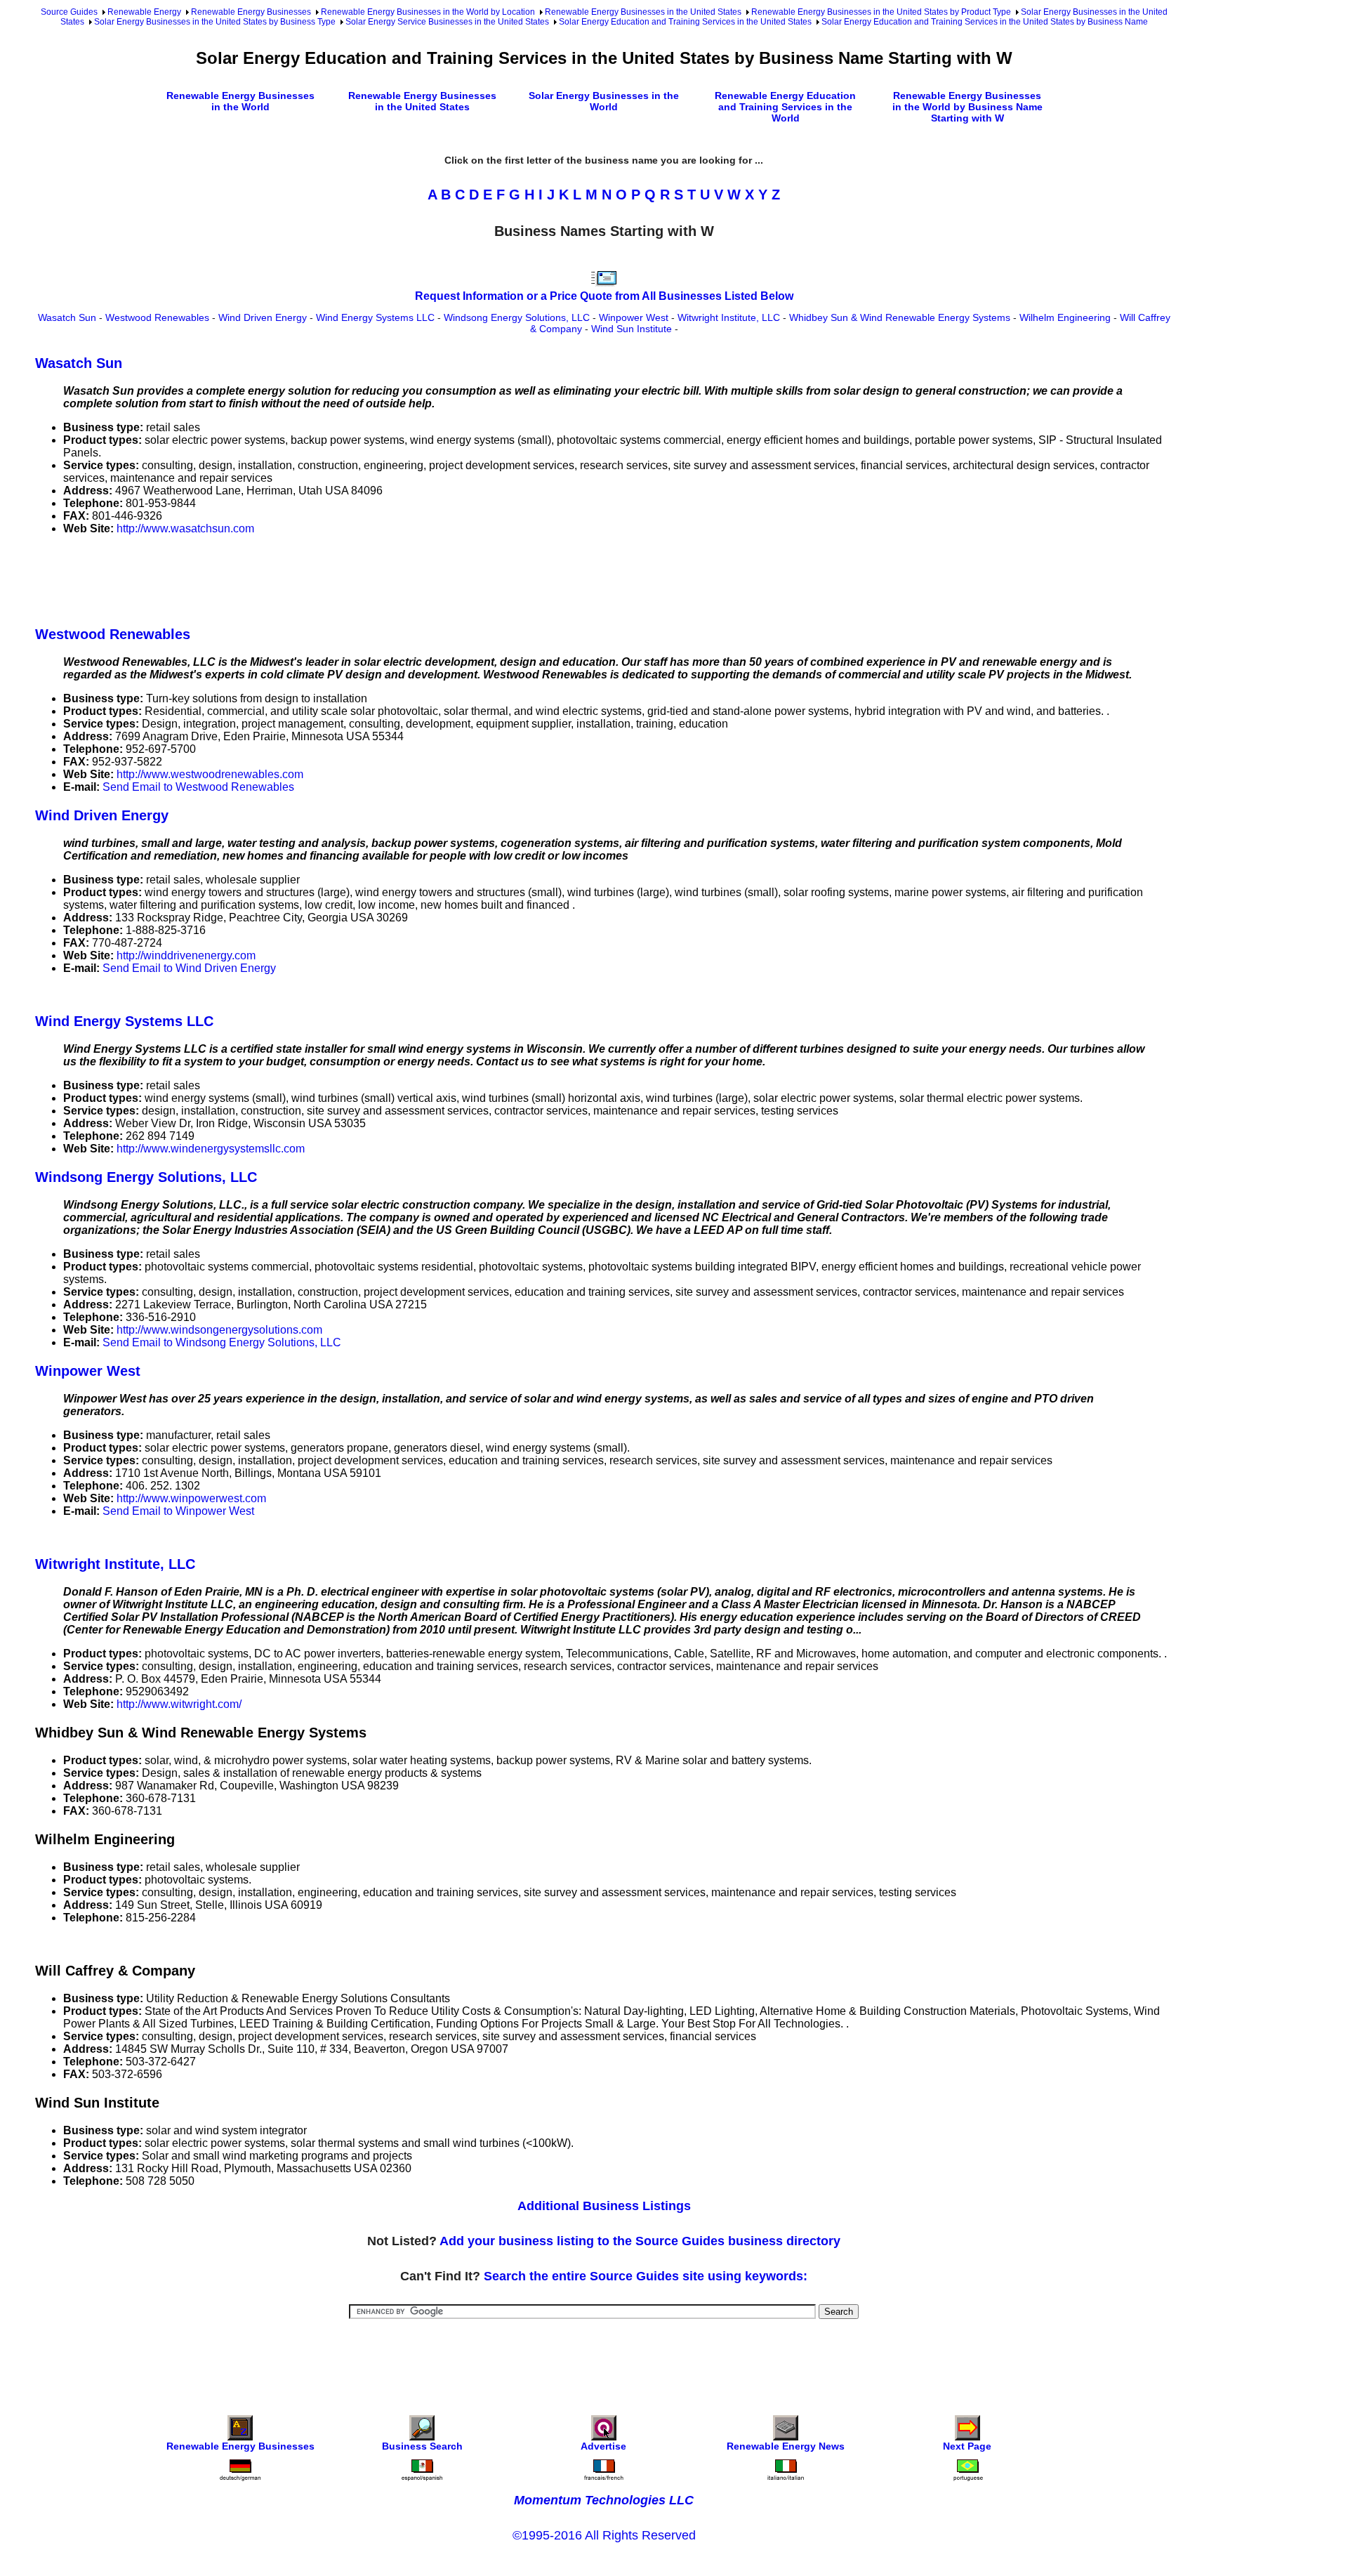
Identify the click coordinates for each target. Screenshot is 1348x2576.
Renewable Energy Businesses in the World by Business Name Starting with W (967, 107)
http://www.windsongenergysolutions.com (219, 1330)
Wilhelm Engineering (1065, 317)
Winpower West (634, 317)
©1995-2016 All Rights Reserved (604, 2535)
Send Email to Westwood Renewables (198, 787)
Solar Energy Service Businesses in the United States (447, 22)
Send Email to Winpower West (178, 1511)
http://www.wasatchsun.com (185, 528)
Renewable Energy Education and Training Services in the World (785, 107)
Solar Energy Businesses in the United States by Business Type (215, 22)
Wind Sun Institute (632, 329)
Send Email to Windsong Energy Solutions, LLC (222, 1342)
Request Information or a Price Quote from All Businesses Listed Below (604, 296)
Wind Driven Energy (263, 317)
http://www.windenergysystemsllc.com (211, 1149)
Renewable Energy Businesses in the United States (643, 12)
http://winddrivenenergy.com (186, 955)
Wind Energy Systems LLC (375, 317)
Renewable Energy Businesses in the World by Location (428, 12)
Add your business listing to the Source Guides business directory (640, 2241)
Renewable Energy (144, 12)
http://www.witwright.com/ (179, 1704)
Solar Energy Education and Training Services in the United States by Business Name (985, 22)
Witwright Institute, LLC (729, 317)
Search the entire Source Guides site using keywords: (646, 2276)
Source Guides (69, 12)
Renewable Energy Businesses (251, 12)
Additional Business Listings (604, 2206)
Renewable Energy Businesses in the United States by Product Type (881, 12)
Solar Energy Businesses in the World (604, 101)
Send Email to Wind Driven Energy (189, 968)
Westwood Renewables (157, 317)
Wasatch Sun (67, 317)
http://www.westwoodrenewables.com (210, 774)
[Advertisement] (291, 578)
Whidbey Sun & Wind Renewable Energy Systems (900, 317)
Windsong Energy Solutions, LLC (517, 317)
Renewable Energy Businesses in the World (240, 101)
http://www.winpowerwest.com (191, 1498)
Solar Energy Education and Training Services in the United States (685, 22)
